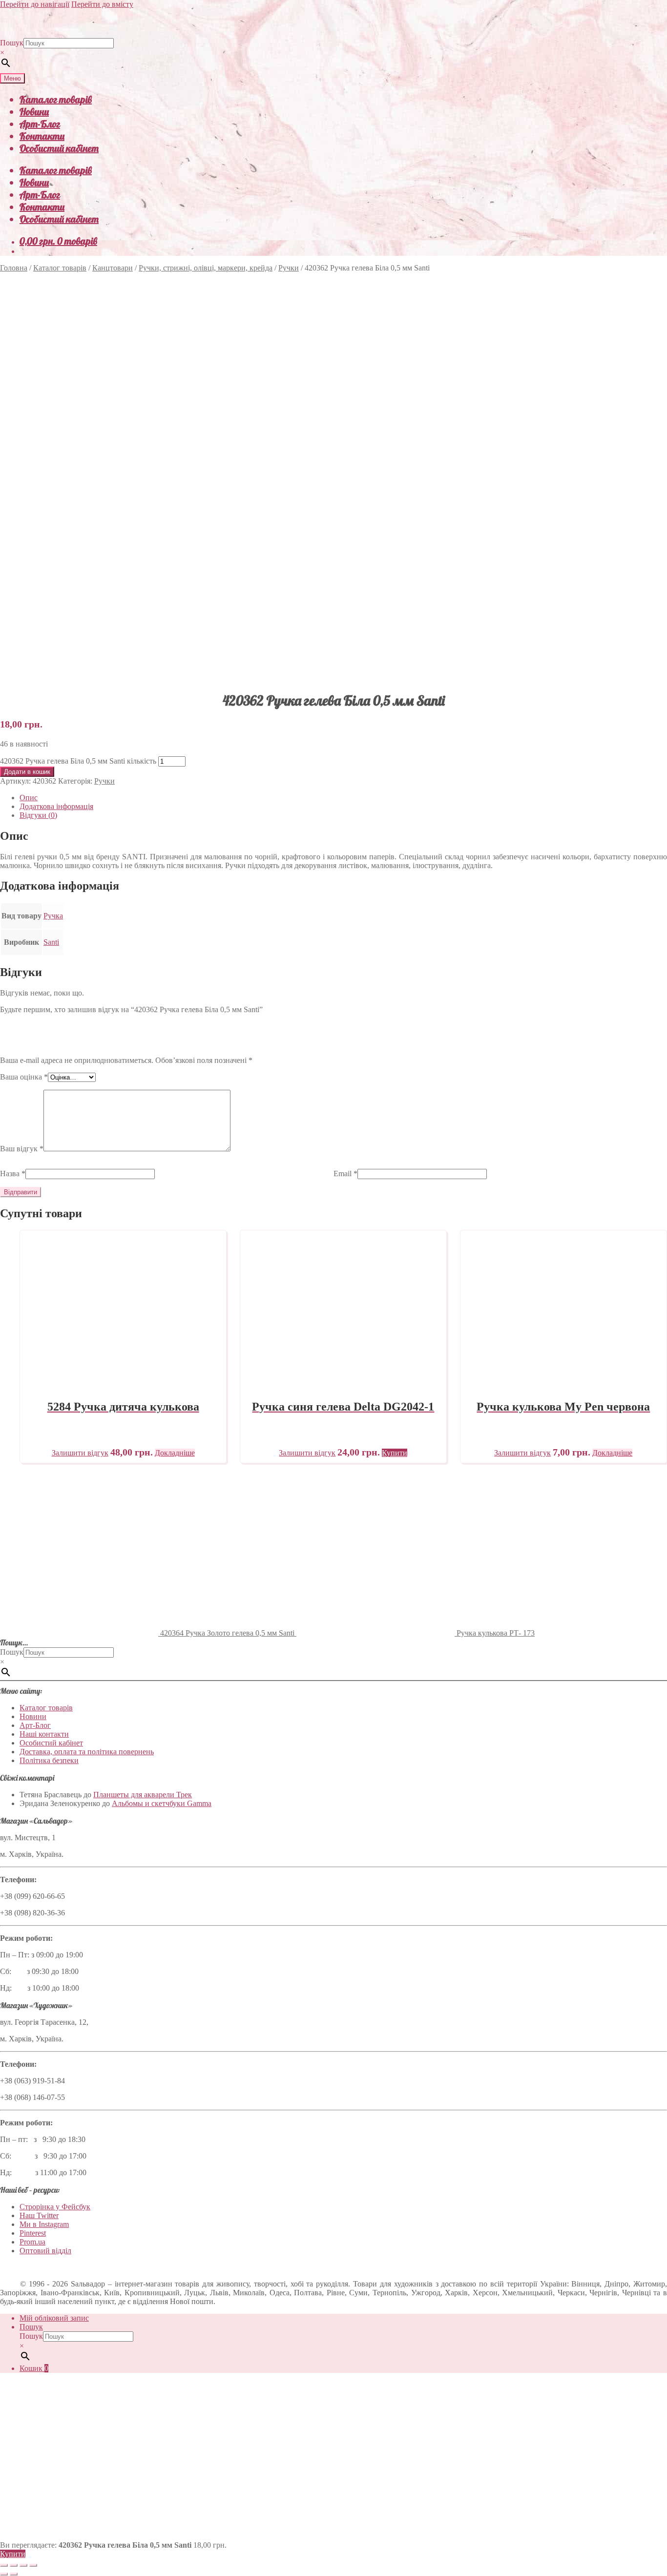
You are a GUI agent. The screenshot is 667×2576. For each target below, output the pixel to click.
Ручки (289, 268)
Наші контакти (44, 1734)
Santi (51, 942)
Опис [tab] (29, 798)
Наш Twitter (39, 2215)
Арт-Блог (40, 124)
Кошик (34, 2368)
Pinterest (33, 2233)
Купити (13, 2554)
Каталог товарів (56, 99)
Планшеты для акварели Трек (143, 1795)
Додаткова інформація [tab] (56, 806)
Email (345, 1174)
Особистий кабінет (59, 148)
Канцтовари (113, 268)
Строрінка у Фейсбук (55, 2207)
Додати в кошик (27, 772)
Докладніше (175, 1453)
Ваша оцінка (24, 1077)
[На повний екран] (14, 2565)
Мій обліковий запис (54, 2318)
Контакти (42, 136)
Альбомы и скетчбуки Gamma (162, 1803)
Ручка (53, 916)
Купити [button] (395, 1453)
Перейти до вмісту (102, 4)
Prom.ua (32, 2242)
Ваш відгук (22, 1149)
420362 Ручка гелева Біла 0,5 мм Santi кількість (78, 761)
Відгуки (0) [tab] (38, 815)
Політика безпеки (49, 1760)
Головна (14, 268)
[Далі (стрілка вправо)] (14, 2574)
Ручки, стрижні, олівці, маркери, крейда (206, 268)
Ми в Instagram (44, 2224)
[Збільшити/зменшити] (4, 2565)
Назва (13, 1174)
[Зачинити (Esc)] (33, 2565)
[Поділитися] (23, 2565)
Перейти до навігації (35, 4)
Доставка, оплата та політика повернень (87, 1752)
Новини (34, 112)
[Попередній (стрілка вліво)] (4, 2574)
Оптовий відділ (45, 2251)
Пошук (12, 43)
